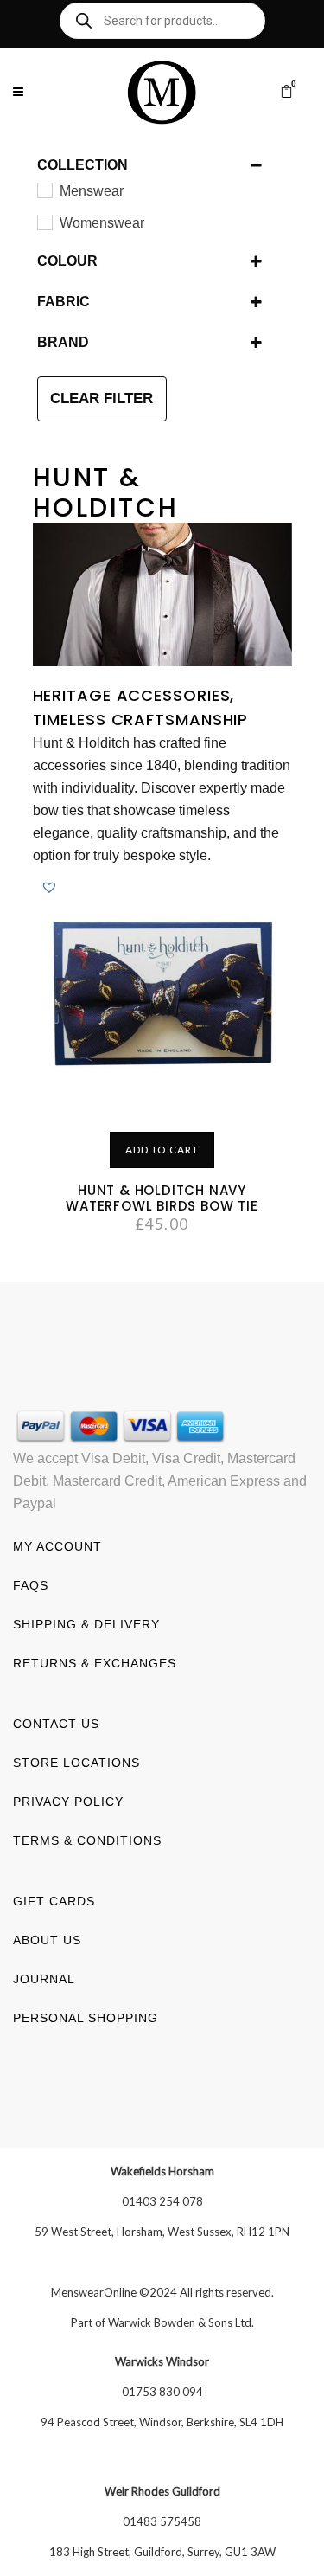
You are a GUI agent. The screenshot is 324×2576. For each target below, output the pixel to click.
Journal (44, 1979)
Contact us (56, 1724)
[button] (49, 887)
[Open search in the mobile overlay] (162, 21)
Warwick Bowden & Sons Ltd (180, 2322)
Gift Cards (54, 1901)
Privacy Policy (68, 1802)
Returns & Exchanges (95, 1663)
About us (47, 1940)
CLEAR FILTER (102, 398)
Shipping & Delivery (86, 1624)
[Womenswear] (44, 222)
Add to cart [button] (162, 1150)
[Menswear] (44, 190)
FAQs (31, 1585)
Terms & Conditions (87, 1840)
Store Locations (76, 1763)
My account (57, 1546)
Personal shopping (86, 2018)
